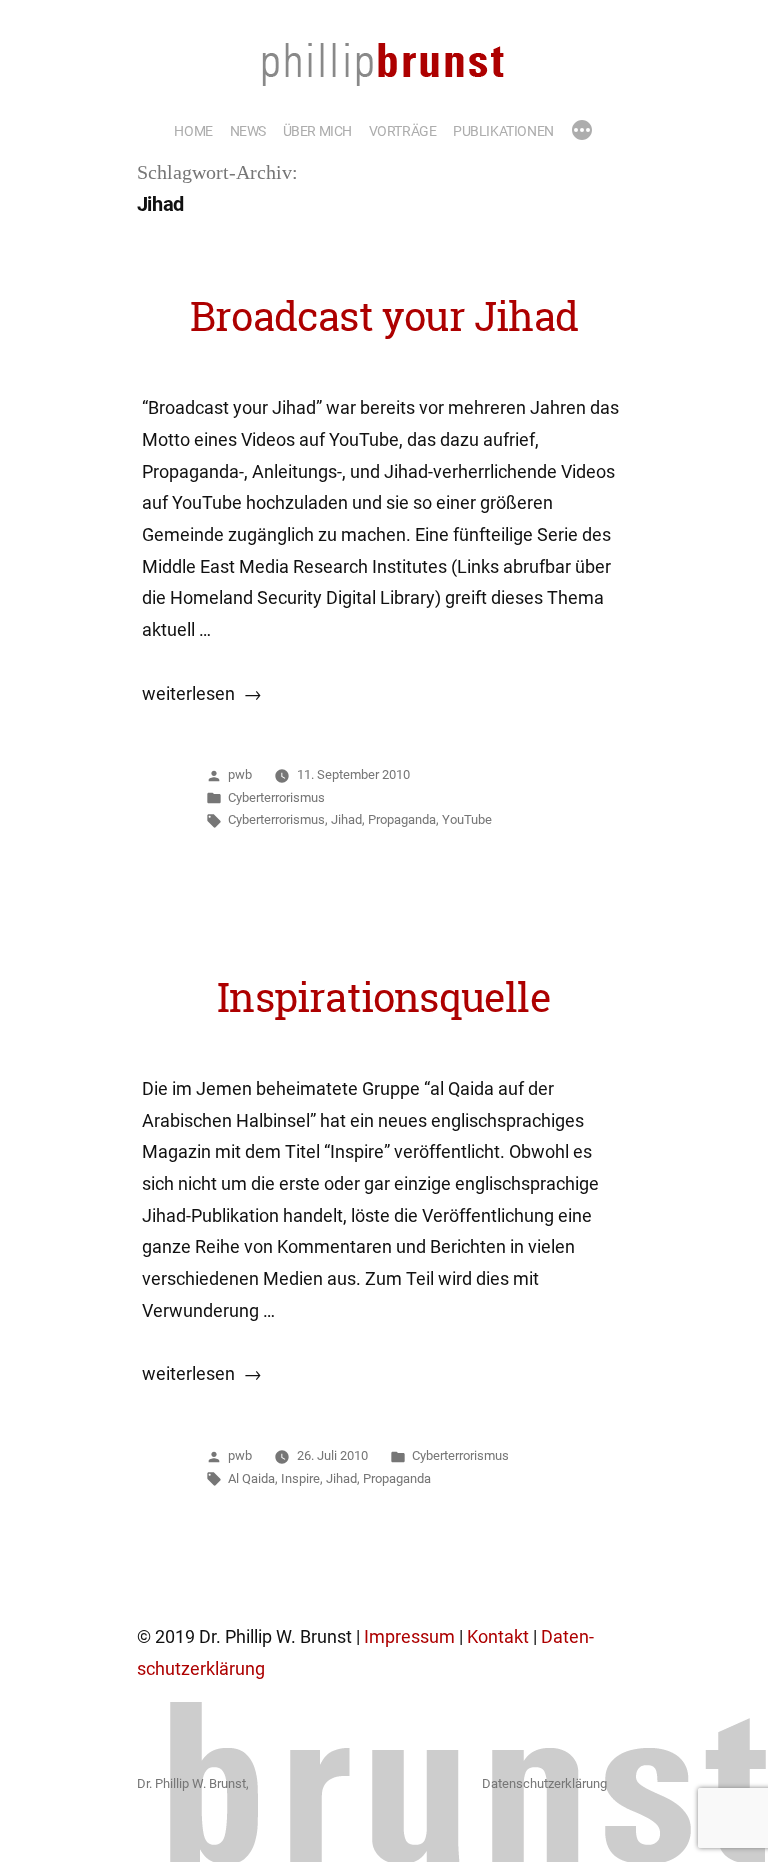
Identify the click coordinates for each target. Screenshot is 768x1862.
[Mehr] (582, 132)
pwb (240, 774)
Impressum (409, 1637)
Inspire (300, 1478)
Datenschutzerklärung (544, 1783)
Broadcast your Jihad (384, 316)
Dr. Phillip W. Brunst (191, 1783)
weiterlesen (188, 694)
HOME (193, 131)
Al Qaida (251, 1478)
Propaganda (402, 819)
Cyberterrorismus (276, 797)
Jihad (346, 819)
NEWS (248, 131)
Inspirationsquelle (384, 997)
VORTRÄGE (403, 131)
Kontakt (498, 1637)
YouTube (467, 819)
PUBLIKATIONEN (503, 131)
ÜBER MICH (317, 131)
